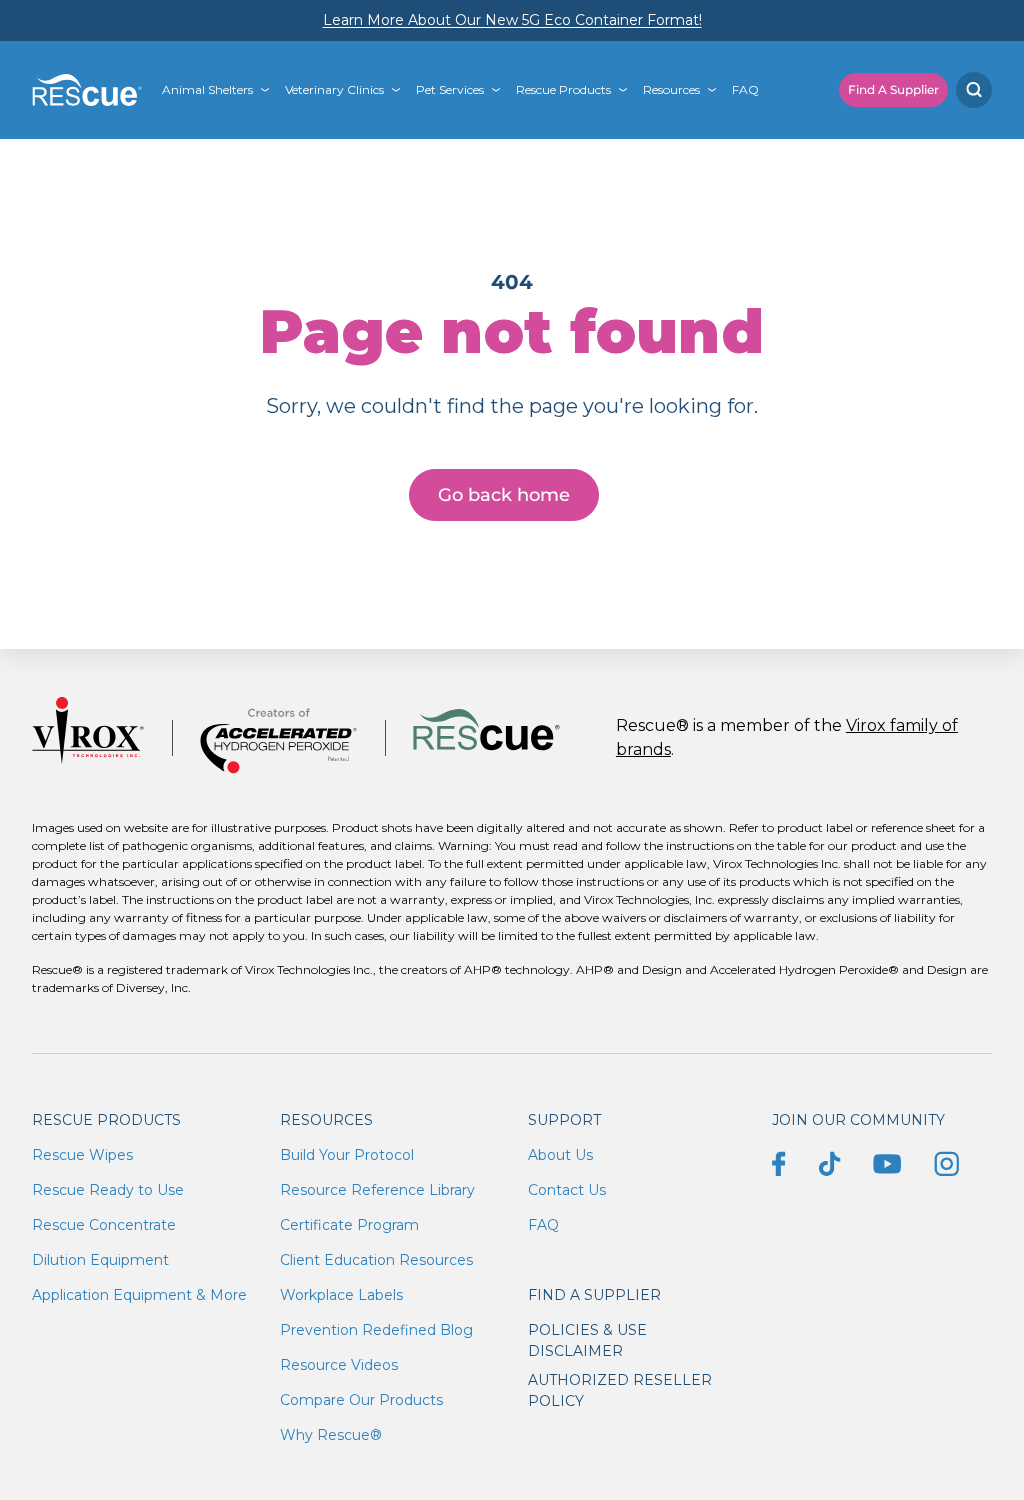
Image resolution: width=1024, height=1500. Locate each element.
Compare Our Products (361, 1400)
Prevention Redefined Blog (376, 1330)
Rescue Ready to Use (108, 1190)
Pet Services (450, 89)
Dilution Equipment (100, 1260)
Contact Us (567, 1190)
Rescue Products (563, 89)
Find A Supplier (893, 89)
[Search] (974, 90)
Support (564, 1120)
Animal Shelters (207, 89)
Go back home (504, 495)
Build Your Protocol (347, 1155)
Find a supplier (594, 1295)
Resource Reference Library (377, 1190)
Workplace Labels (341, 1295)
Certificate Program (349, 1225)
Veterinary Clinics (334, 89)
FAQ (745, 89)
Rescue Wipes (82, 1155)
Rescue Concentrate (104, 1225)
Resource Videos (339, 1365)
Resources (671, 89)
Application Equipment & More (139, 1295)
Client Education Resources (376, 1260)
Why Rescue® (331, 1435)
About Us (560, 1155)
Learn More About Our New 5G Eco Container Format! (512, 20)
